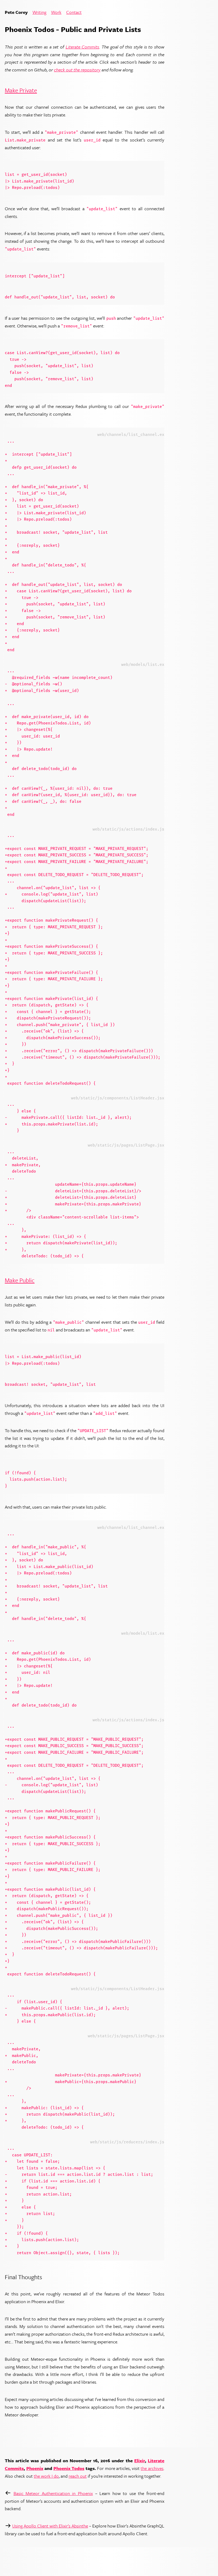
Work (56, 12)
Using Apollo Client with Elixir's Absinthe (50, 2526)
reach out (78, 2476)
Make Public (20, 1280)
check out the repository (77, 70)
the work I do (46, 2476)
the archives (152, 2468)
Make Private (21, 90)
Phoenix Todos (69, 2468)
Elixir (140, 2460)
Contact (74, 12)
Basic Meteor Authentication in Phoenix (53, 2493)
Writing (39, 12)
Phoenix (35, 2468)
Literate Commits (83, 47)
